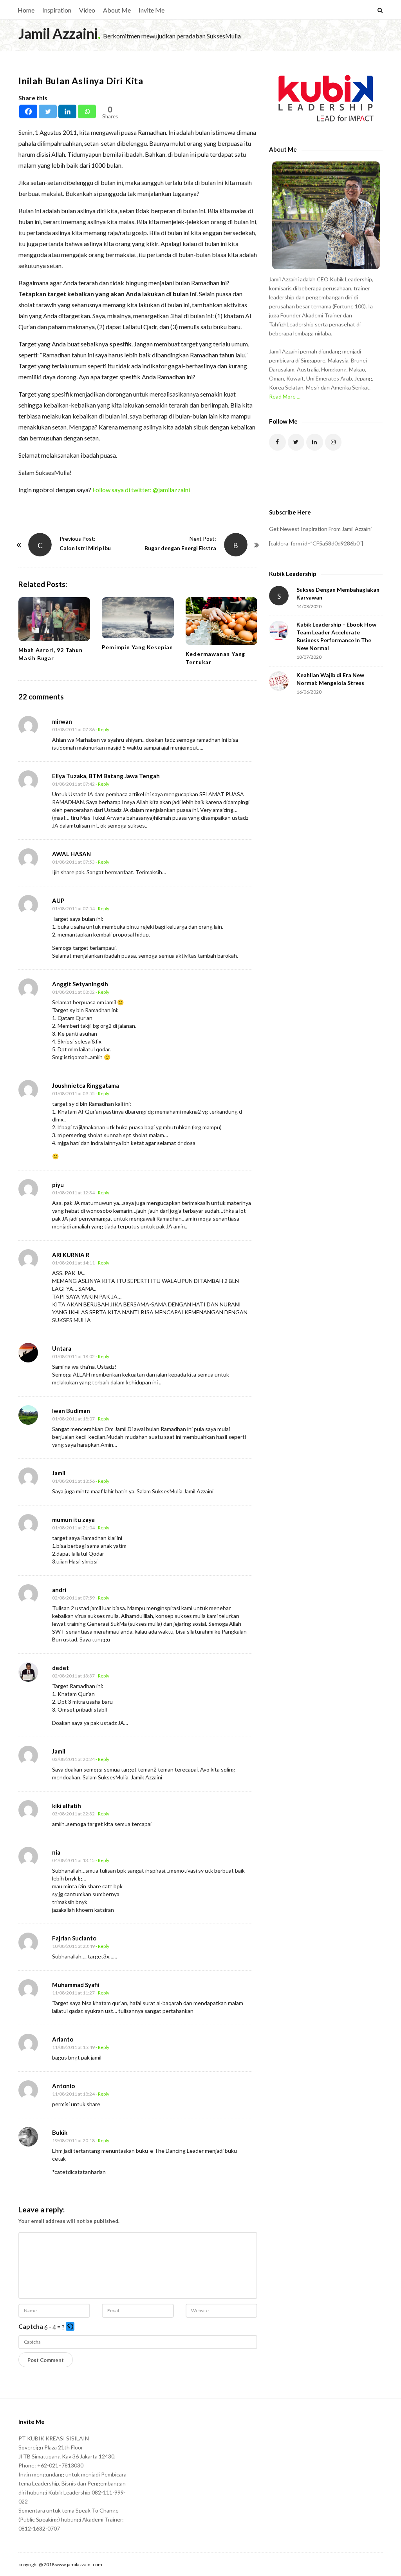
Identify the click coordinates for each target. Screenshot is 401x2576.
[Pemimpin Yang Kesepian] (138, 618)
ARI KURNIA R (71, 1255)
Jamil (59, 1473)
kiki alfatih (67, 1806)
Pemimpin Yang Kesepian (137, 647)
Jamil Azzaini (58, 33)
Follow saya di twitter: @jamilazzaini (141, 490)
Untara (62, 1348)
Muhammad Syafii (76, 1985)
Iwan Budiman (71, 1411)
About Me (117, 10)
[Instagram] (333, 442)
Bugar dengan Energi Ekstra (180, 548)
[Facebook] (28, 111)
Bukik (60, 2132)
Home (26, 10)
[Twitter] (48, 111)
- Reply (102, 729)
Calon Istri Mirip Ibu (85, 548)
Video (87, 10)
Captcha (31, 2326)
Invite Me (152, 10)
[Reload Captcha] (70, 2326)
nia (56, 1852)
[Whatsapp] (87, 111)
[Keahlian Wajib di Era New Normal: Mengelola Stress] (279, 681)
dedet (61, 1668)
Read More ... (285, 396)
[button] (71, 2327)
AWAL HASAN (71, 854)
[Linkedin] (67, 111)
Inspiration (57, 10)
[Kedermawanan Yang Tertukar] (221, 621)
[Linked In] (315, 442)
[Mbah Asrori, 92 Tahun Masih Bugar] (54, 619)
